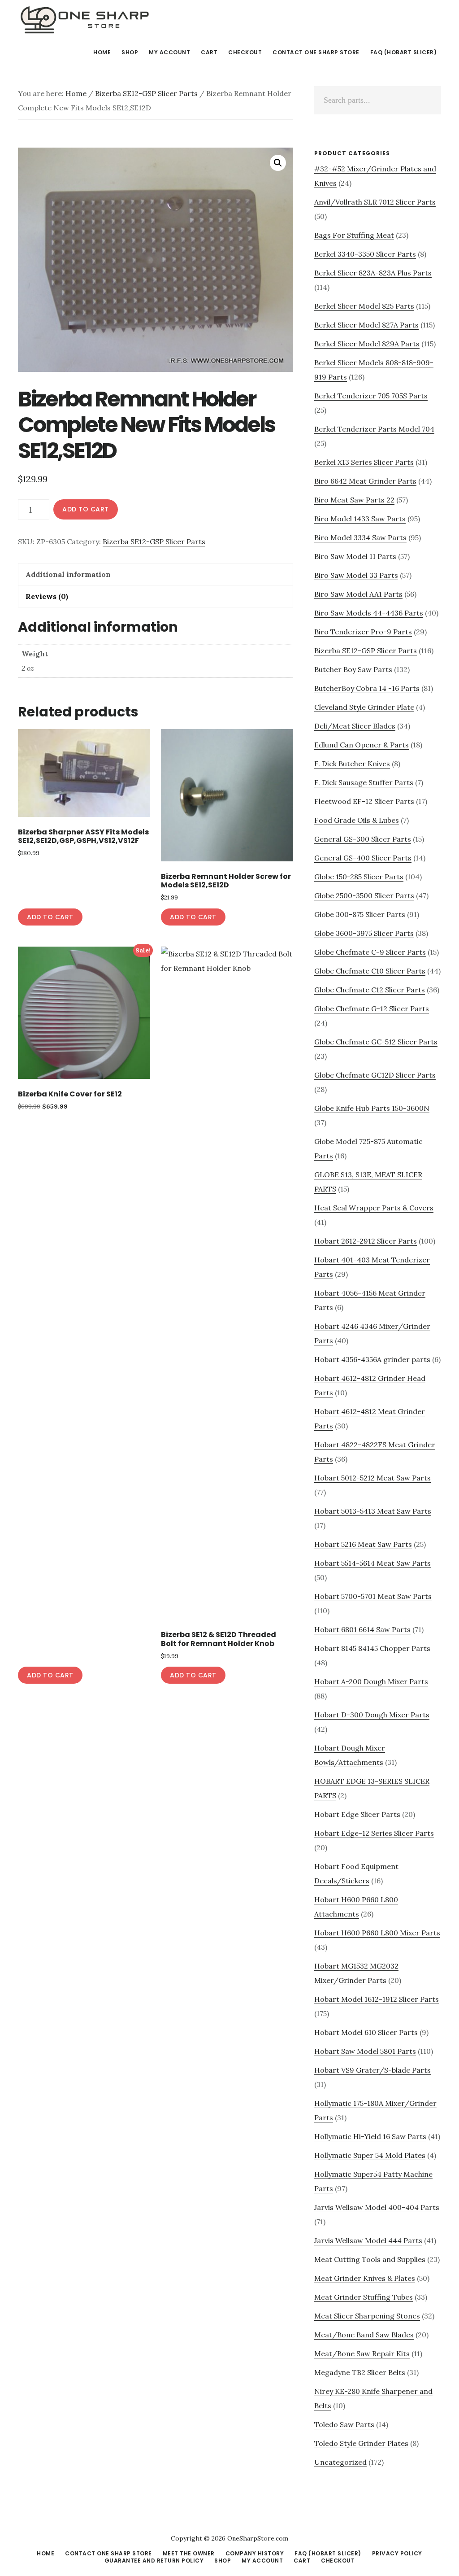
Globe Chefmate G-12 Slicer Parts (372, 1009)
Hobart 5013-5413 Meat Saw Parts (373, 1511)
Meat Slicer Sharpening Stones (367, 2316)
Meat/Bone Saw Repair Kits (362, 2353)
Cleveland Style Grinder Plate (364, 707)
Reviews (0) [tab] (47, 596)
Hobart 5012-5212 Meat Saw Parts (372, 1478)
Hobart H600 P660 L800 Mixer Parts (377, 1933)
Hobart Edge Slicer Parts (357, 1814)
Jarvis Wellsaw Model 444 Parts (368, 2240)
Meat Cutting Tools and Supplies (370, 2259)
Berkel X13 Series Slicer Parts (364, 462)
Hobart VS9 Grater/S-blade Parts (372, 2070)
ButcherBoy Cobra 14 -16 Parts (367, 688)
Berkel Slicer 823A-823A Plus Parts (373, 273)
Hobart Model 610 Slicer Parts (366, 2032)
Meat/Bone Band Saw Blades (364, 2335)
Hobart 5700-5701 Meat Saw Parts (373, 1596)
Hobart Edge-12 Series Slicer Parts (374, 1833)
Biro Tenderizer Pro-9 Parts (363, 632)
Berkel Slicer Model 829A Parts (367, 344)
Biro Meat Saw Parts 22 (354, 500)
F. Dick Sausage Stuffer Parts (364, 782)
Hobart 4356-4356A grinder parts (372, 1359)
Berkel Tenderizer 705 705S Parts (371, 396)
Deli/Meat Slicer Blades (355, 726)
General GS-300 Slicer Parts (363, 839)
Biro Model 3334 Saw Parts (360, 537)
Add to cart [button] (50, 917)
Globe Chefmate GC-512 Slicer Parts (376, 1042)
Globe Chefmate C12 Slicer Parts (370, 990)
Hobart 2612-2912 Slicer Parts (366, 1241)
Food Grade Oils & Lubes (357, 820)
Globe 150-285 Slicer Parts (359, 877)
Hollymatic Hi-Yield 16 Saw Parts (370, 2136)
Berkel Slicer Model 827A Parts (366, 325)
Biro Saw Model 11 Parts (355, 556)
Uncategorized (340, 2462)
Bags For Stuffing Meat (354, 235)
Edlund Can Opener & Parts (362, 745)
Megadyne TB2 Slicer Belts (360, 2372)
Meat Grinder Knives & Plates (365, 2278)
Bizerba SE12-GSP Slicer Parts (146, 93)
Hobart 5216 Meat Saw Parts (363, 1544)
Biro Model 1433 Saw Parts (360, 519)
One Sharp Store (85, 20)
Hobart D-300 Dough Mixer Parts (372, 1715)
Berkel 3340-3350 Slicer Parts (365, 254)
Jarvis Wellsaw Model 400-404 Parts (377, 2207)
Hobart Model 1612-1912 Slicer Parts (377, 1999)
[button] (278, 163)
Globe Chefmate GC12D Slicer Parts (375, 1075)
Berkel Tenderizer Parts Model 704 (374, 429)
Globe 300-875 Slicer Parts (360, 914)
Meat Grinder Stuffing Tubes (364, 2297)
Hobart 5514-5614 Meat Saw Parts (372, 1563)
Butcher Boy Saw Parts (353, 669)
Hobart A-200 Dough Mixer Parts (371, 1681)
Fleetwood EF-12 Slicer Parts (364, 801)
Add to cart (86, 509)
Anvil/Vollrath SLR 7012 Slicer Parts (375, 202)
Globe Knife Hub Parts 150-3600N (372, 1108)
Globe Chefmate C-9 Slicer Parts (370, 952)
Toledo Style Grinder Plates (361, 2443)
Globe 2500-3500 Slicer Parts (364, 895)
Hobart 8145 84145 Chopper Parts (372, 1648)
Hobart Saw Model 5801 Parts (365, 2051)
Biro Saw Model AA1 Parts (358, 594)
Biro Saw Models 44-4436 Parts (369, 613)
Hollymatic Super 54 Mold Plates (370, 2155)
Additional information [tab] (68, 574)
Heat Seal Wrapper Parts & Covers (374, 1208)
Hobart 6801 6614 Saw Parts (362, 1629)
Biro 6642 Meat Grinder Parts (365, 481)
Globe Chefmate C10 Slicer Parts (370, 971)
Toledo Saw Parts (344, 2424)
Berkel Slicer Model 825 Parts (364, 306)
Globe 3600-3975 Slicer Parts (364, 933)
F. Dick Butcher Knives (352, 764)
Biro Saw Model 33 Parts (356, 575)
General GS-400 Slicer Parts (363, 858)
